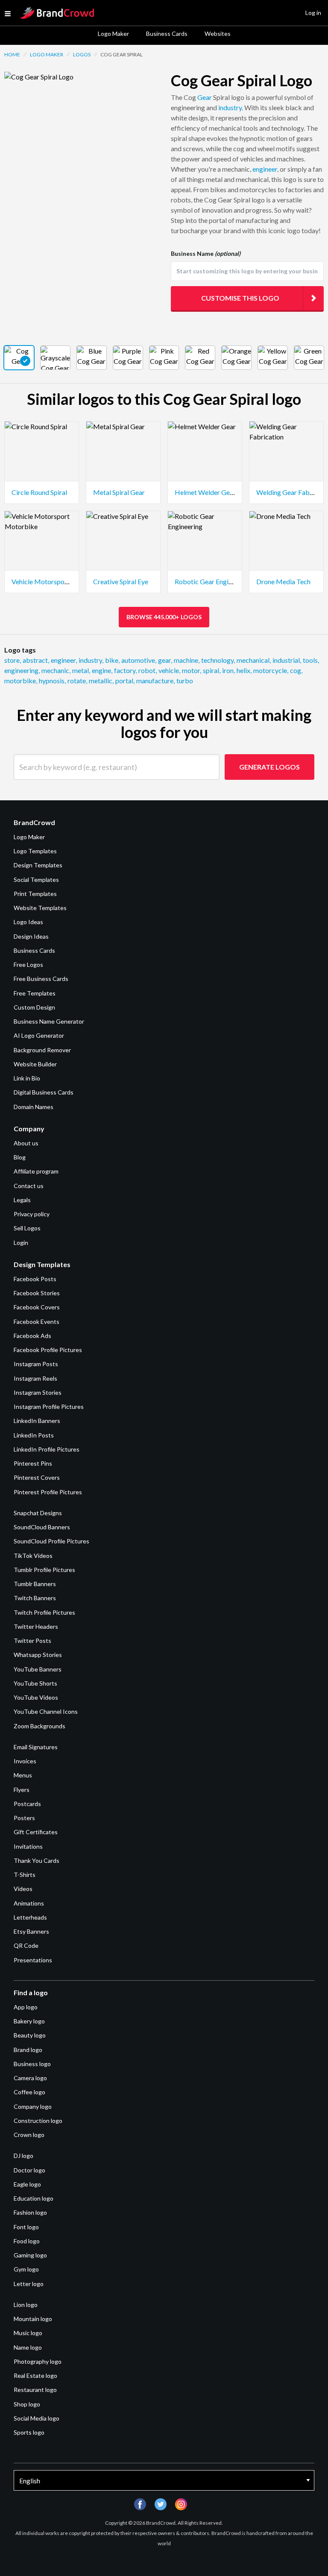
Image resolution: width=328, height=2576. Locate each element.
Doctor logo (29, 2170)
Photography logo (38, 2361)
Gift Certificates (36, 1832)
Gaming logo (30, 2255)
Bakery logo (29, 2021)
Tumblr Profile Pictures (44, 1570)
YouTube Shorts (35, 1683)
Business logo (32, 2064)
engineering (22, 670)
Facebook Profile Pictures (48, 1350)
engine (102, 670)
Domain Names (34, 1107)
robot (148, 670)
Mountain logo (33, 2319)
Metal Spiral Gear (119, 492)
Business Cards (167, 34)
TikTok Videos (33, 1556)
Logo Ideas (28, 922)
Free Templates (35, 993)
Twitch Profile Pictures (44, 1612)
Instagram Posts (36, 1364)
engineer (265, 169)
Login (21, 1243)
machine (187, 660)
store (13, 660)
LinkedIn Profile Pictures (47, 1449)
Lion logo (26, 2305)
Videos (23, 1889)
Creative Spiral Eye (121, 581)
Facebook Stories (37, 1293)
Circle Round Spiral (39, 492)
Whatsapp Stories (38, 1655)
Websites (218, 34)
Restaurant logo (35, 2390)
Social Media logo (37, 2418)
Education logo (34, 2198)
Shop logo (27, 2404)
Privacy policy (32, 1214)
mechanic (56, 670)
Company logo (33, 2106)
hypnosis (52, 681)
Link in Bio (27, 1078)
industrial (287, 660)
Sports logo (29, 2432)
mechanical (254, 660)
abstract (36, 660)
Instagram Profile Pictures (49, 1407)
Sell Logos (27, 1228)
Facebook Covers (37, 1307)
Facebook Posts (35, 1279)
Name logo (28, 2347)
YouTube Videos (36, 1697)
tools (311, 660)
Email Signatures (36, 1747)
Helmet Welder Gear (205, 492)
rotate (77, 681)
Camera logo (30, 2078)
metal (81, 670)
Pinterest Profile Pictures (48, 1492)
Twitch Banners (35, 1598)
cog (296, 670)
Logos (82, 54)
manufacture (155, 681)
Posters (24, 1818)
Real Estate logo (35, 2375)
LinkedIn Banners (37, 1421)
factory (125, 670)
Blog (20, 1157)
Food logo (27, 2241)
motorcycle (271, 670)
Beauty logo (30, 2035)
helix (244, 670)
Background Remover (42, 1050)
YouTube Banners (38, 1669)
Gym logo (26, 2269)
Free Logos (28, 965)
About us (26, 1143)
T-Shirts (25, 1875)
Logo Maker (113, 34)
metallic (101, 681)
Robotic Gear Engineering (212, 581)
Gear (205, 97)
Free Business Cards (41, 979)
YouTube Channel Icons (46, 1711)
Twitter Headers (36, 1626)
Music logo (28, 2333)
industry (230, 107)
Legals (22, 1200)
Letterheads (30, 1917)
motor (192, 670)
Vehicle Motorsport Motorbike (58, 581)
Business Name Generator (49, 1021)
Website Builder (35, 1064)
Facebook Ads (32, 1336)
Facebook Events (37, 1322)
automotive (139, 660)
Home (12, 54)
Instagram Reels (35, 1378)
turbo (185, 681)
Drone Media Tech (283, 581)
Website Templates (40, 908)
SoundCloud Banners (42, 1527)
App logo (26, 2007)
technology (218, 660)
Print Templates (35, 894)
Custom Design (34, 1007)
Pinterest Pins (33, 1463)
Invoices (25, 1761)
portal (125, 681)
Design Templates (38, 865)
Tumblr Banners (35, 1584)
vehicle (169, 670)
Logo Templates (35, 851)
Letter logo (29, 2284)
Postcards (27, 1804)
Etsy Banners (31, 1931)
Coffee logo (29, 2092)
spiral (212, 670)
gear (165, 660)
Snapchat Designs (38, 1513)
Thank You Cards (37, 1860)
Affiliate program (36, 1171)
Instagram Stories (38, 1392)
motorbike (21, 681)
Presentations (33, 1960)
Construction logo (38, 2121)
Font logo (26, 2227)
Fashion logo (30, 2212)
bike (112, 660)
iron (228, 670)
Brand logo (28, 2050)
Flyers (22, 1790)
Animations (29, 1903)
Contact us (29, 1186)
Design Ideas (31, 936)
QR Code (26, 1945)
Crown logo (29, 2135)
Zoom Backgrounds (40, 1726)
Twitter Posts (32, 1641)
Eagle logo (27, 2184)
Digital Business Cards (44, 1092)
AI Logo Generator (39, 1035)
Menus (23, 1775)
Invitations (28, 1846)
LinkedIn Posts (34, 1435)
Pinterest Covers (37, 1477)
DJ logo (23, 2156)
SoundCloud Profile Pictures (51, 1541)
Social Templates (36, 880)
